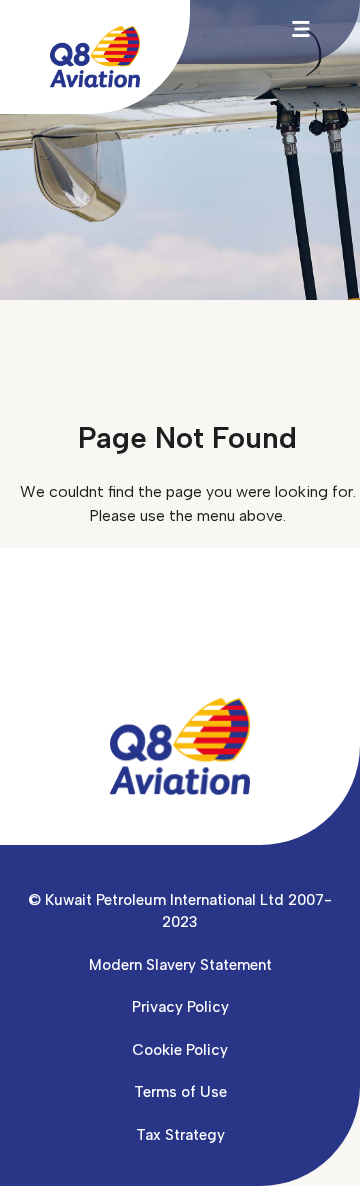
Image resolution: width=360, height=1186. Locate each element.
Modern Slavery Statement (180, 965)
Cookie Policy (180, 1050)
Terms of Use (180, 1092)
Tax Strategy (180, 1135)
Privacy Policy (180, 1007)
